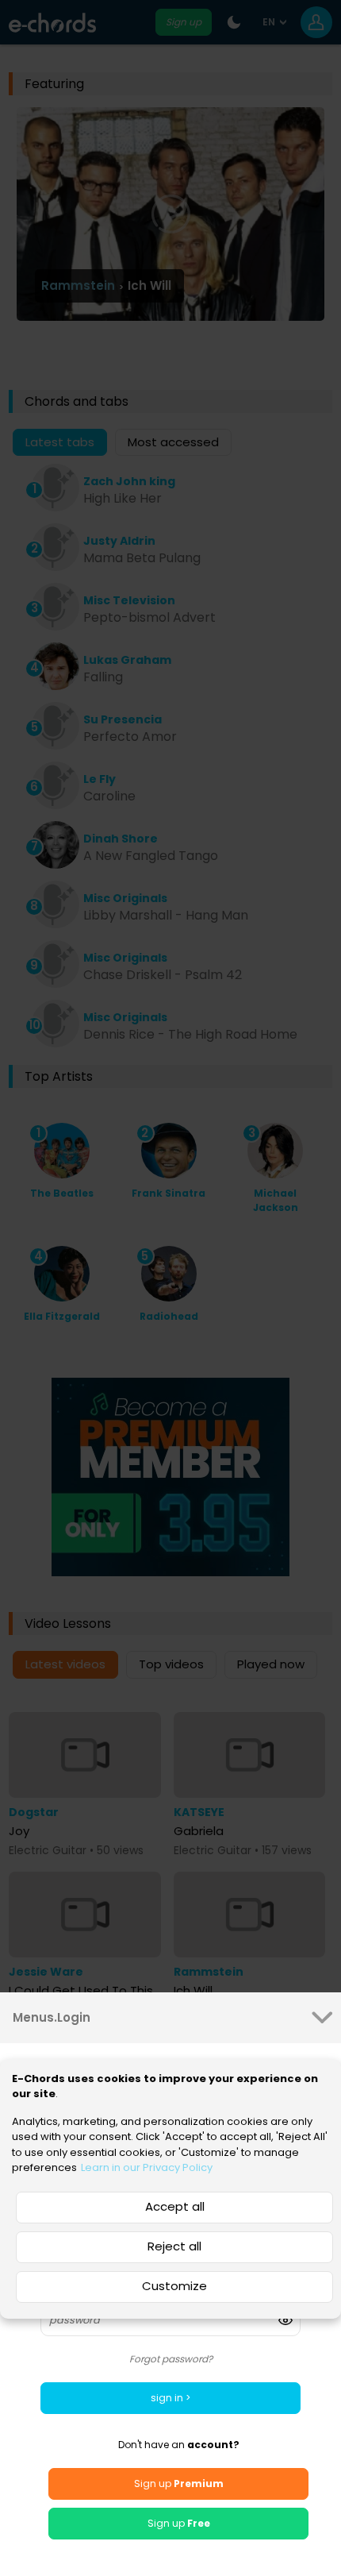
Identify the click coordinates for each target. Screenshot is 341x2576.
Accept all (175, 2206)
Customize (174, 2286)
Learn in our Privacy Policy (147, 2167)
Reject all (174, 2246)
